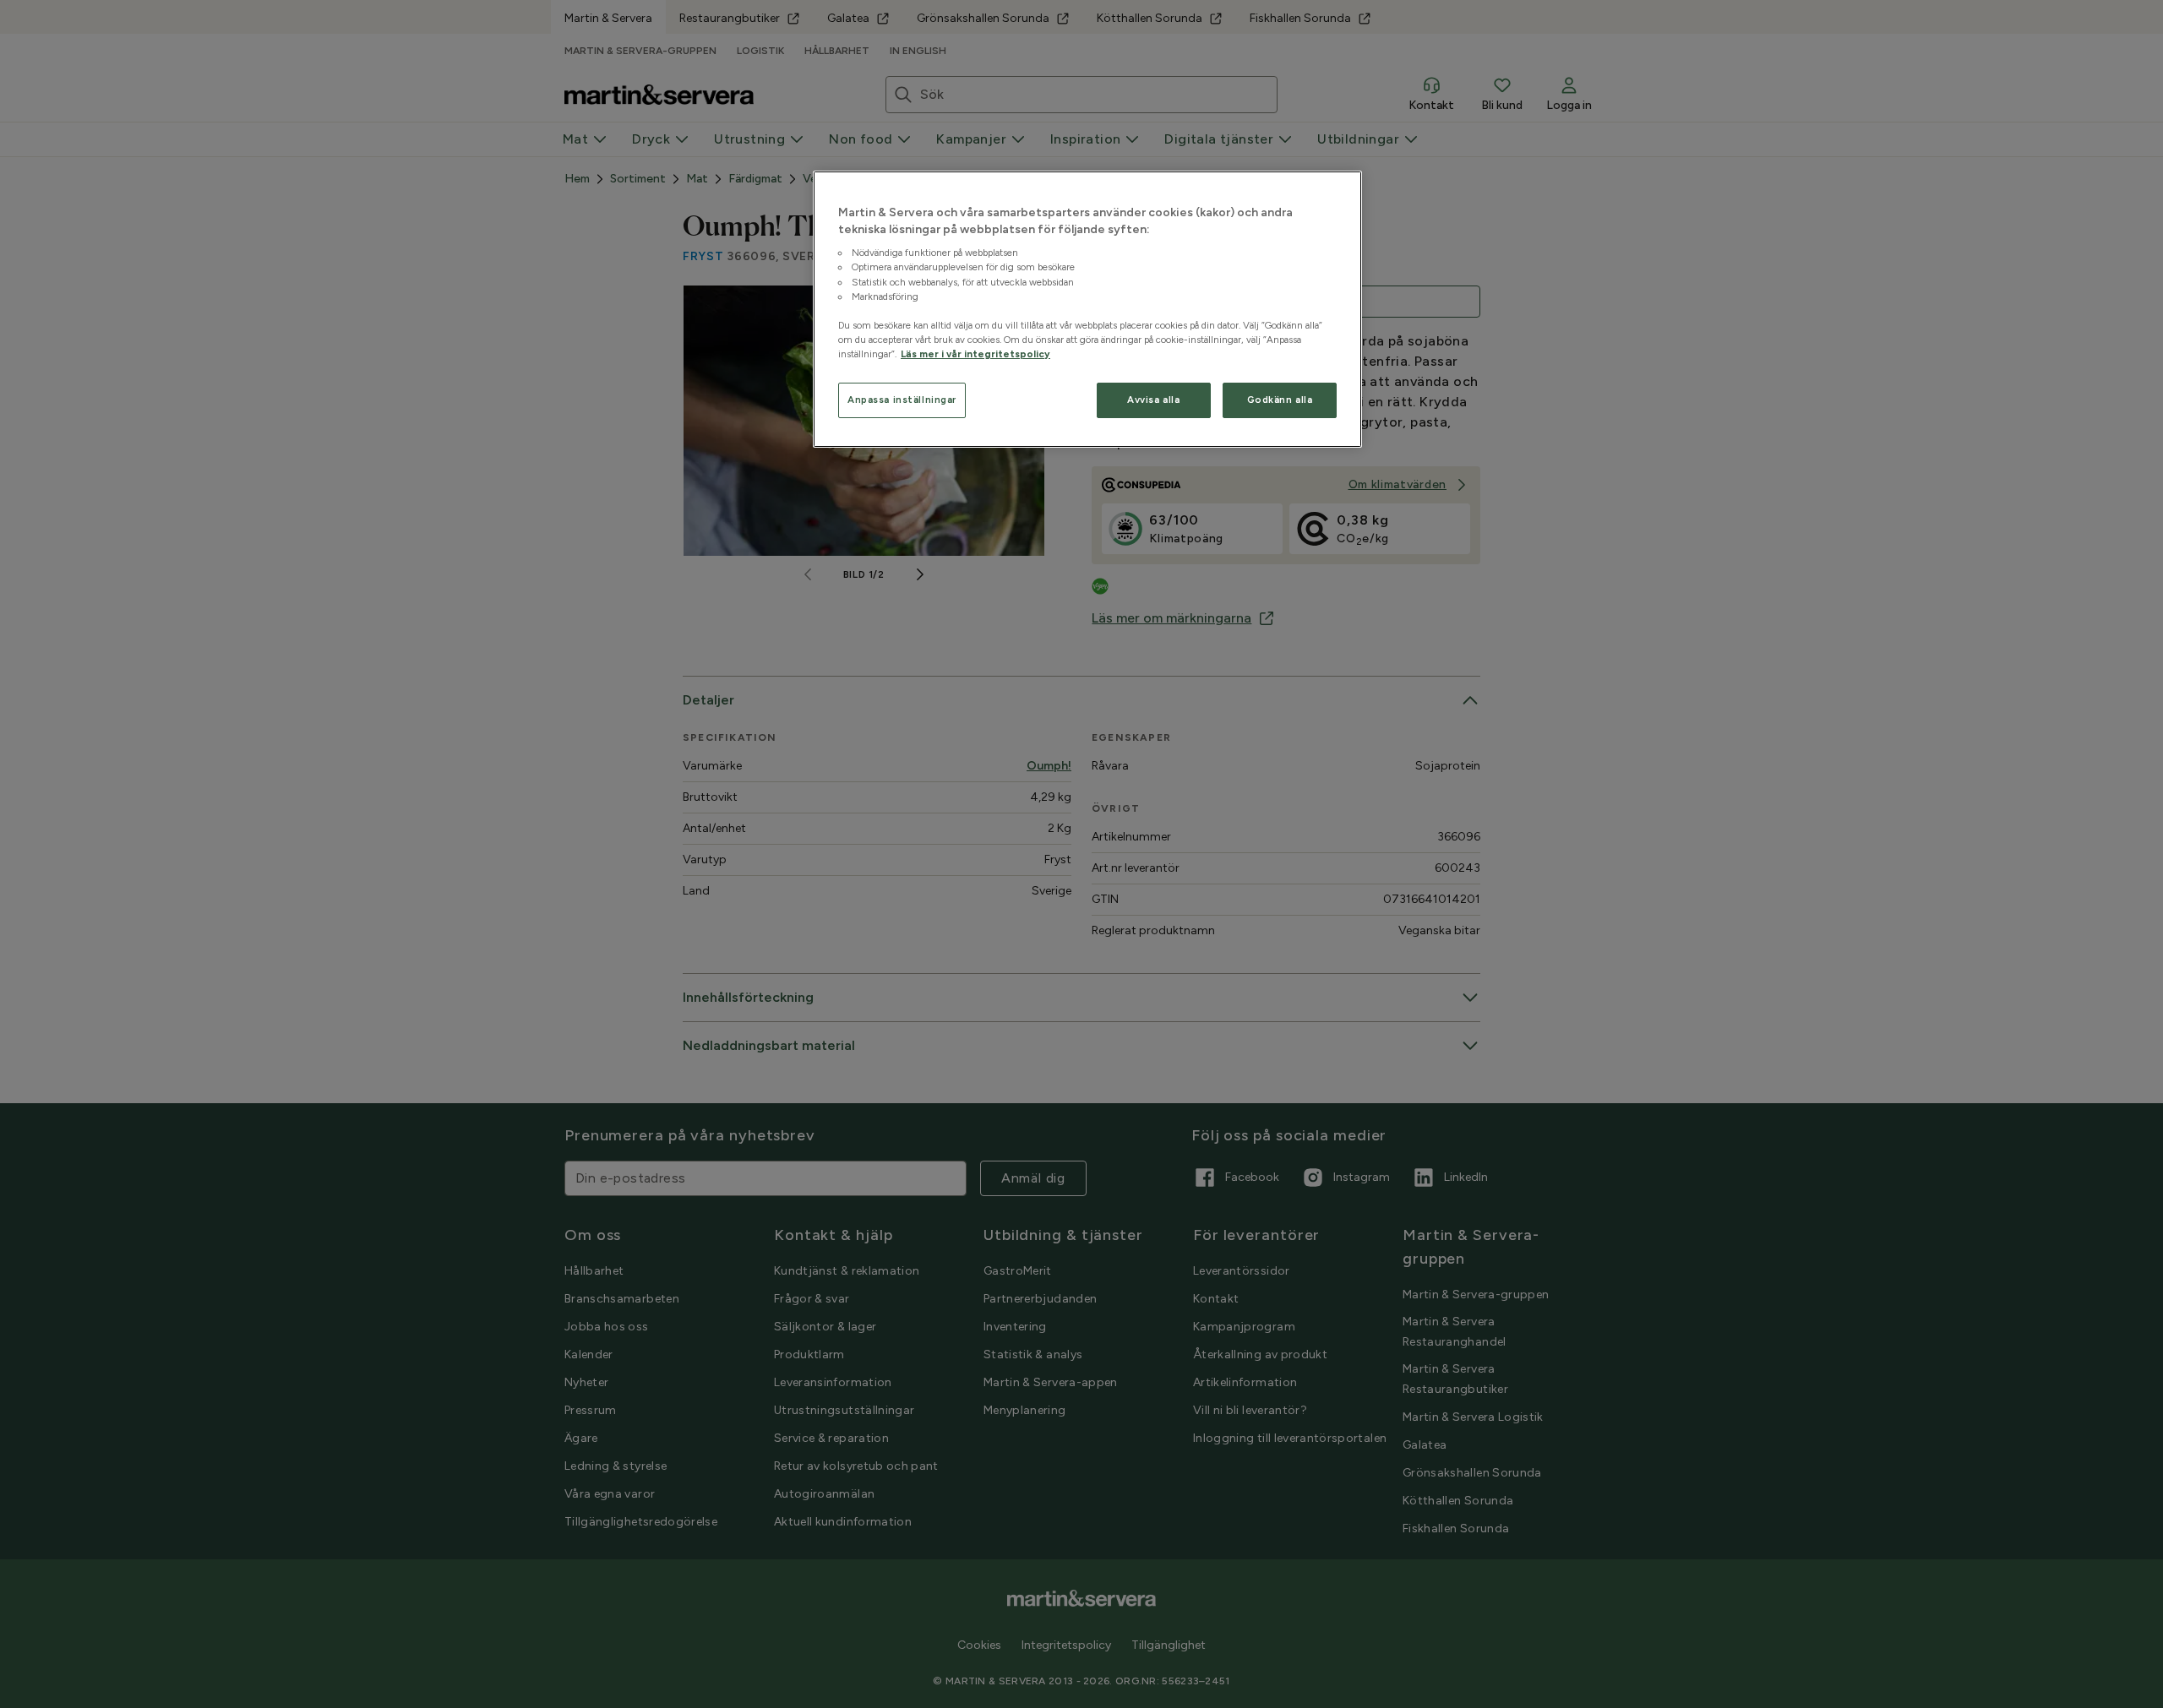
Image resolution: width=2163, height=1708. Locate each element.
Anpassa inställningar (902, 400)
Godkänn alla (1280, 400)
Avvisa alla (1153, 400)
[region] (1087, 309)
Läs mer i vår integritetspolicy (975, 354)
